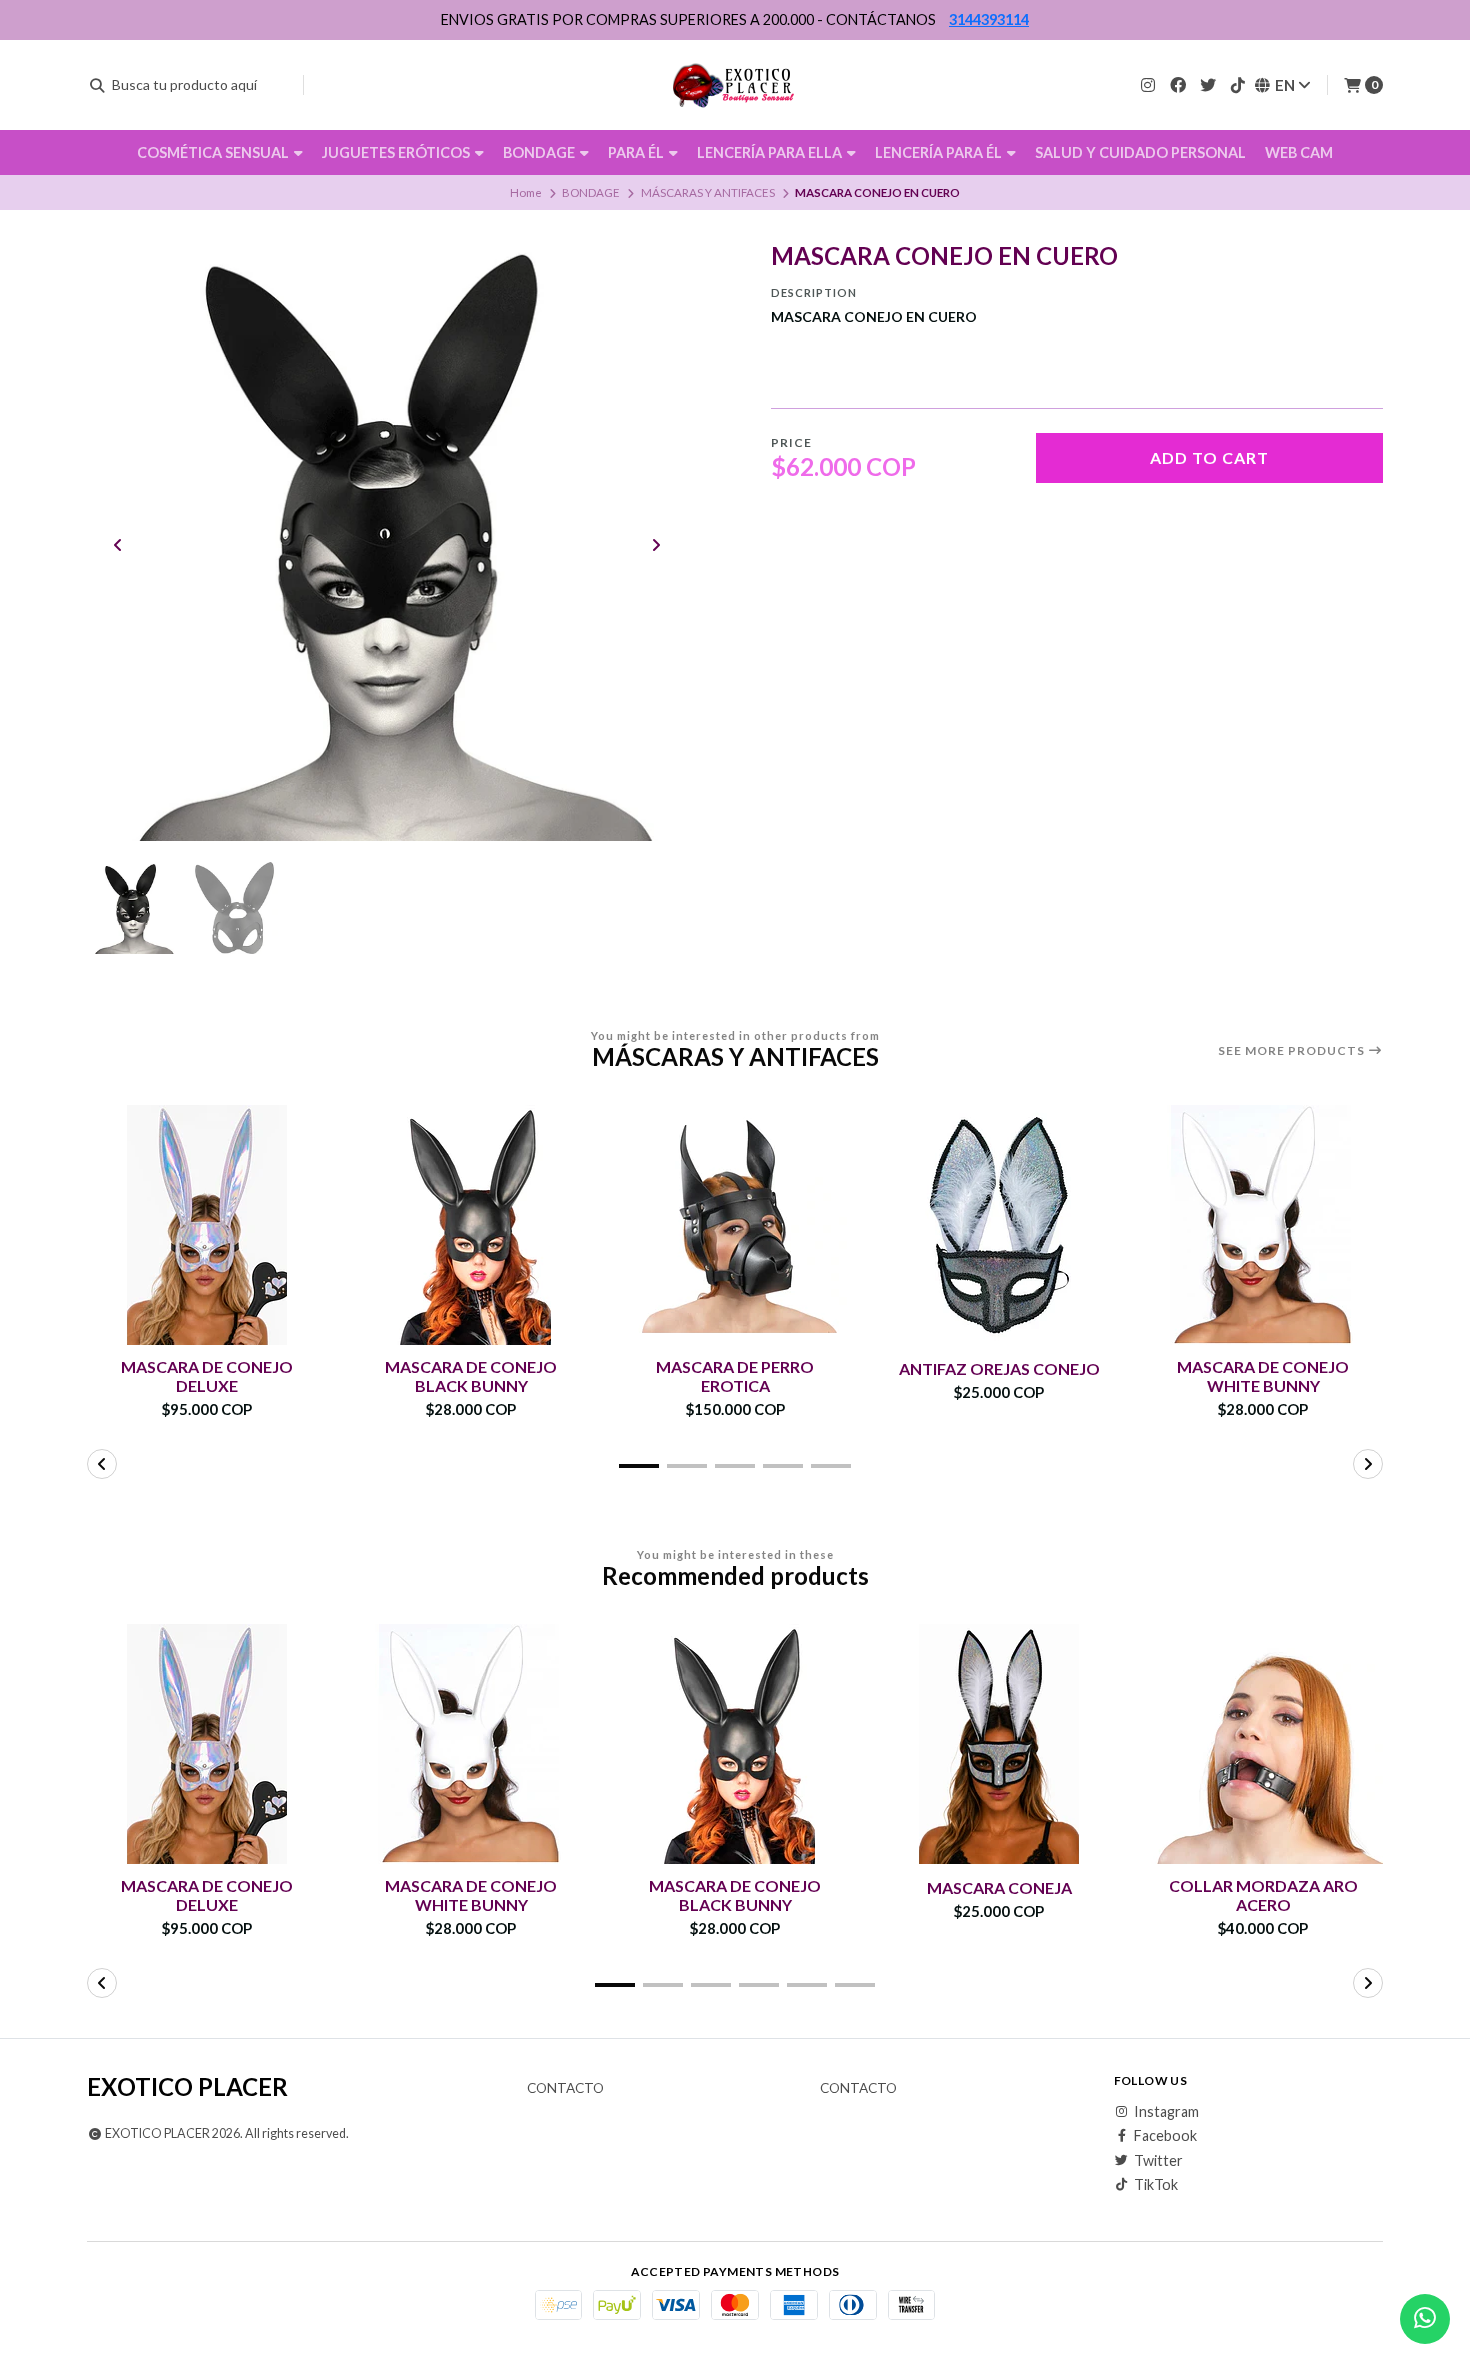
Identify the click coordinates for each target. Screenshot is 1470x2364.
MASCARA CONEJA (999, 1887)
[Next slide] (656, 545)
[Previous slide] (118, 545)
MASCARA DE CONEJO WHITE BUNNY (1263, 1376)
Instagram (1166, 2112)
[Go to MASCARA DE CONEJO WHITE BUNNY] (1263, 1225)
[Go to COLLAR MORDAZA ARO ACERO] (1263, 1744)
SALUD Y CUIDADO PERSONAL (1140, 152)
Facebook (1165, 2136)
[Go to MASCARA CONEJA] (999, 1744)
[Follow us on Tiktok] (1238, 84)
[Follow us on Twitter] (1208, 84)
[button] (639, 1466)
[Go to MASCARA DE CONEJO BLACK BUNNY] (471, 1225)
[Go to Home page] (735, 85)
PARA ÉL (637, 152)
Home (526, 192)
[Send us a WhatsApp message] (1425, 2319)
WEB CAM (1299, 152)
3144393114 (989, 19)
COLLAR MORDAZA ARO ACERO (1263, 1895)
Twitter (1158, 2161)
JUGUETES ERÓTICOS (397, 152)
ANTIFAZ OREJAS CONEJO (999, 1368)
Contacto (565, 2089)
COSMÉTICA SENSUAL (214, 152)
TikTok (1156, 2185)
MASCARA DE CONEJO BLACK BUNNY (471, 1376)
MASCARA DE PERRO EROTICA (735, 1376)
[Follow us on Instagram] (1148, 84)
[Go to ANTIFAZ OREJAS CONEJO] (999, 1225)
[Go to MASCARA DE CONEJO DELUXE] (207, 1225)
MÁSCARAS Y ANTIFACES (708, 192)
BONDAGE (540, 152)
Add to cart (1209, 457)
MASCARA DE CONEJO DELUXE (207, 1376)
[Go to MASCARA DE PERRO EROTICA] (735, 1225)
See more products (1293, 1051)
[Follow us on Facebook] (1178, 84)
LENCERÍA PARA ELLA (771, 152)
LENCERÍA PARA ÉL (940, 152)
